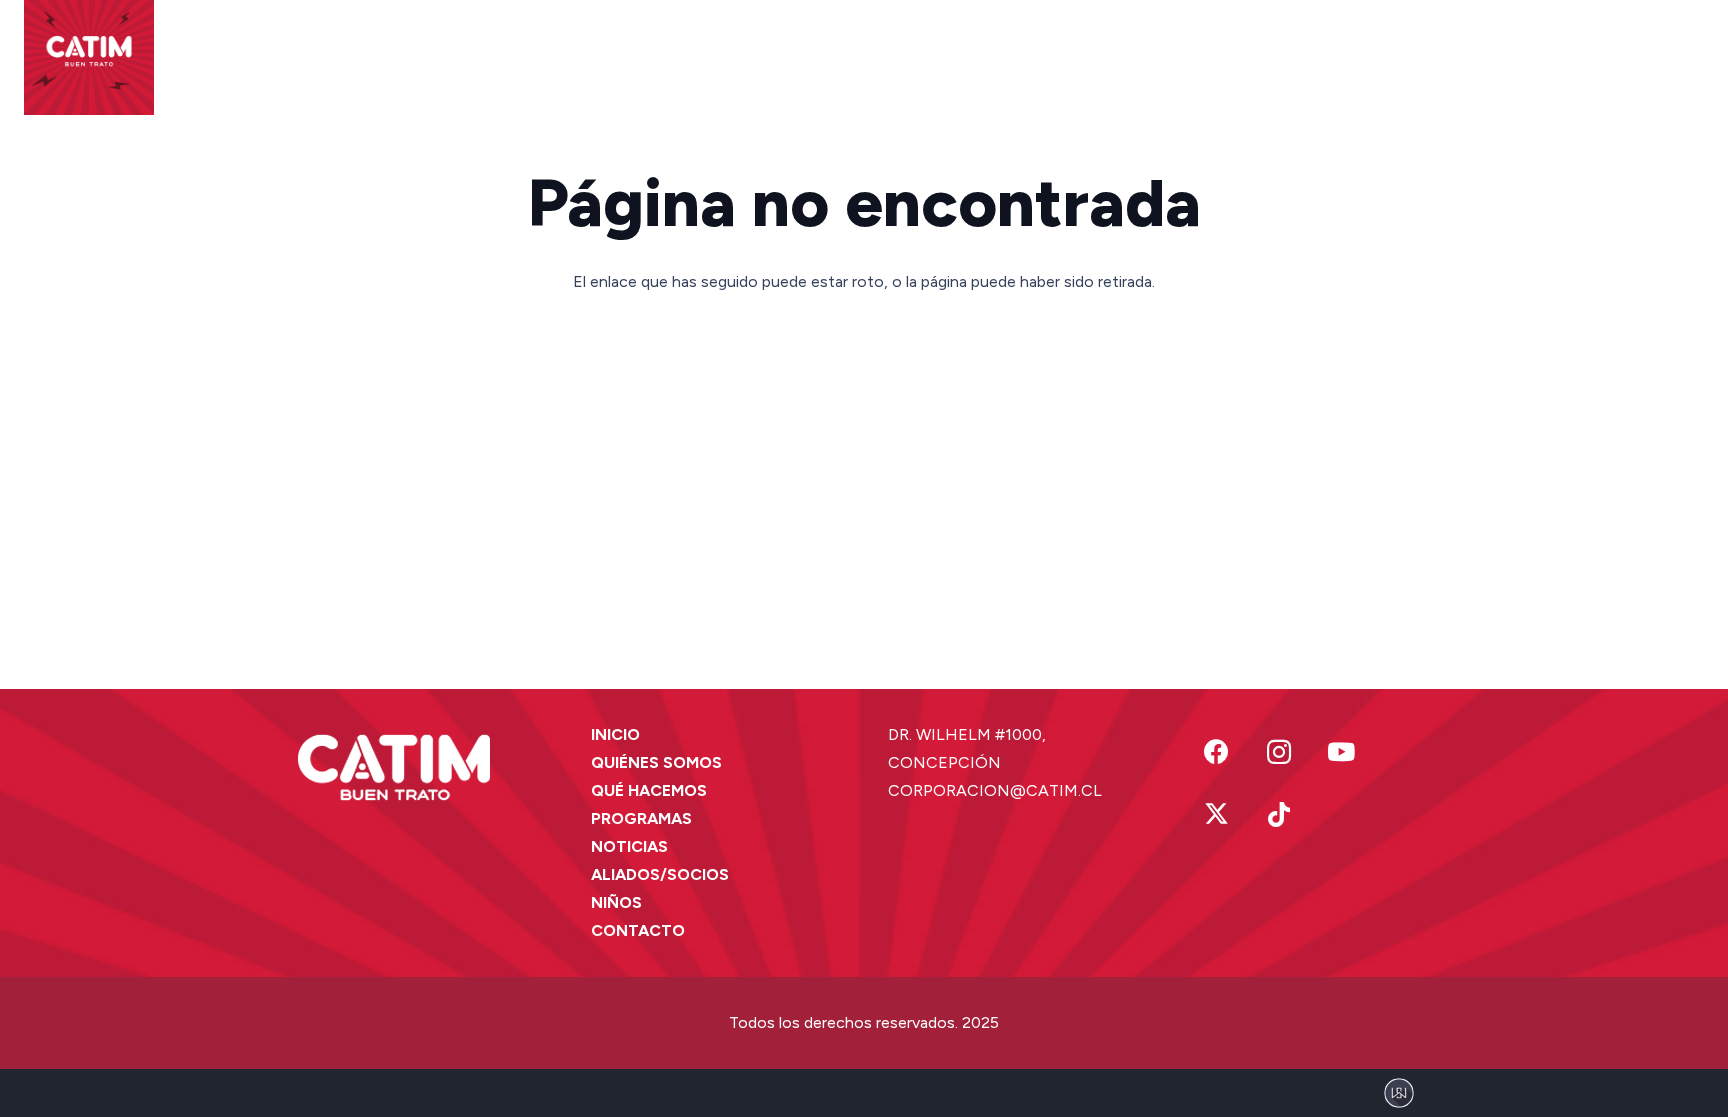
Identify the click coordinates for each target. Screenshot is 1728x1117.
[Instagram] (1279, 752)
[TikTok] (1279, 815)
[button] (548, 50)
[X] (1216, 815)
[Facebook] (1216, 752)
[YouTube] (1341, 752)
